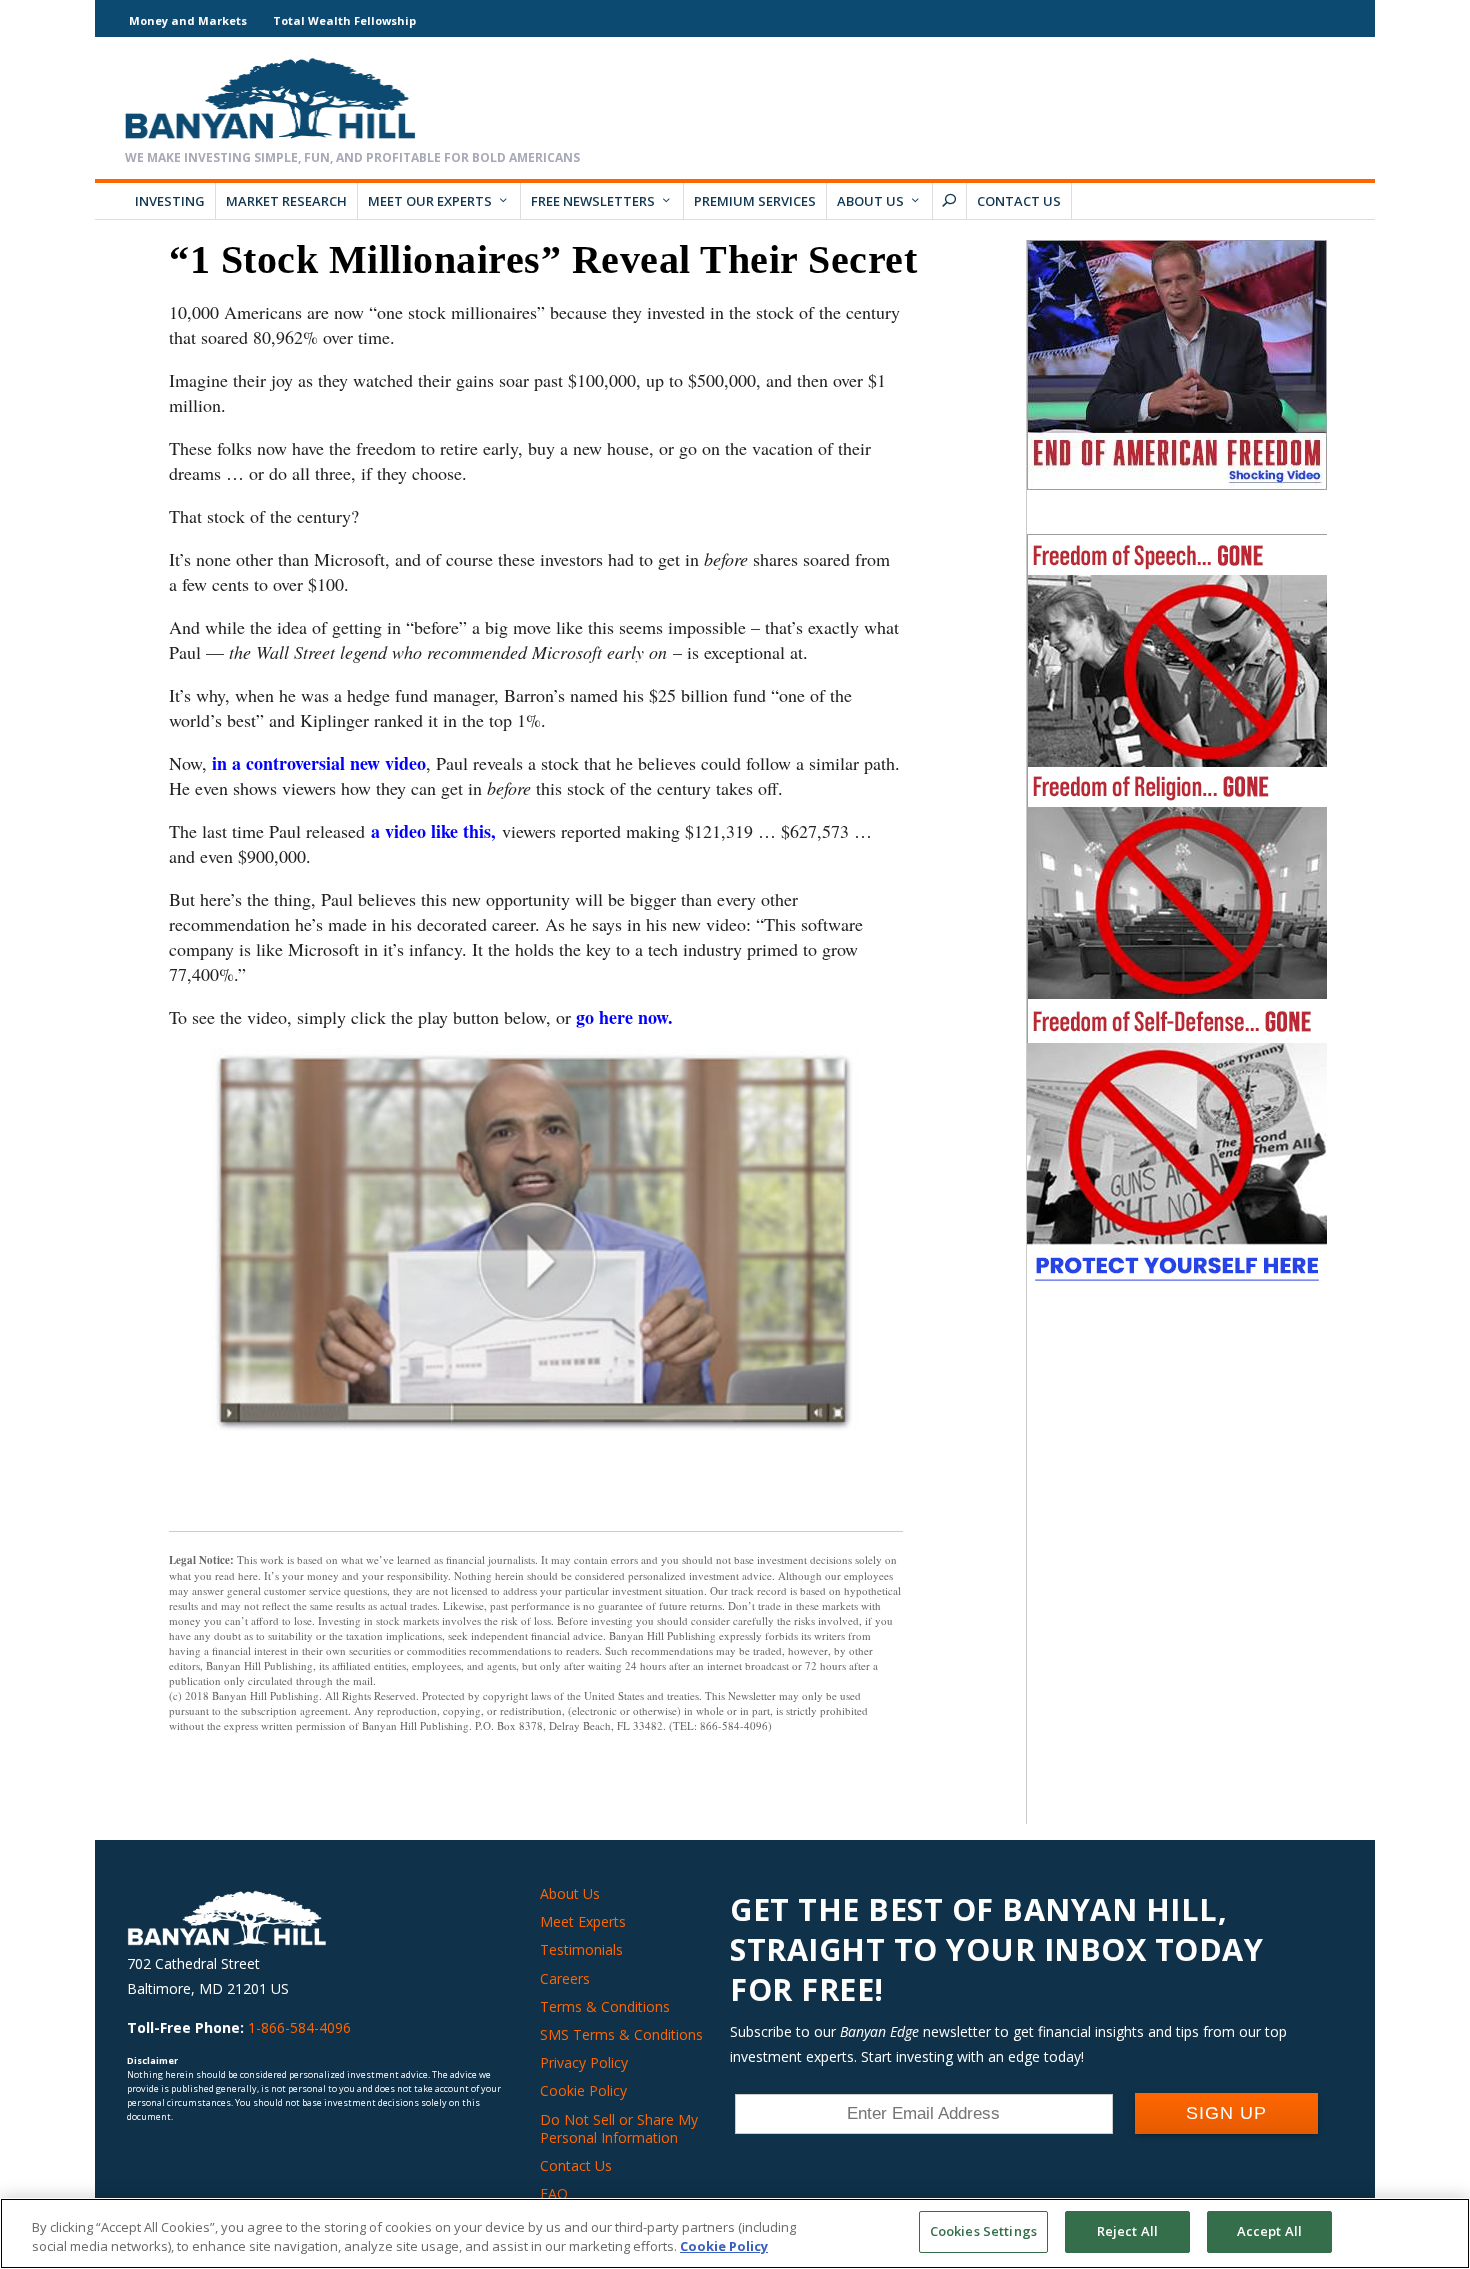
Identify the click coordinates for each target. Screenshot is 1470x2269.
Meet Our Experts (430, 201)
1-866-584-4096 (299, 2027)
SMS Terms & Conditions (621, 2034)
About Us (870, 201)
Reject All (1127, 2231)
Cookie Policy (583, 2090)
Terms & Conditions (605, 2006)
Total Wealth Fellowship (344, 20)
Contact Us (1019, 201)
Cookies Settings (983, 2231)
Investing (170, 201)
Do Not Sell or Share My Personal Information (619, 2128)
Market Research (286, 201)
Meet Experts (583, 1921)
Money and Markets (188, 20)
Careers (565, 1978)
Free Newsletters (593, 201)
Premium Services (755, 201)
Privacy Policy (584, 2062)
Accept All (1269, 2231)
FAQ (554, 2193)
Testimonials (581, 1949)
